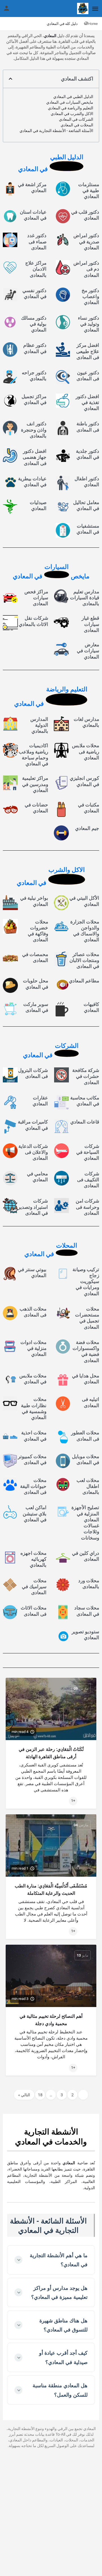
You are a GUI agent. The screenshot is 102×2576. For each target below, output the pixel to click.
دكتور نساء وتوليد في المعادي (89, 324)
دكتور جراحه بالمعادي (34, 376)
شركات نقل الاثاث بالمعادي (33, 621)
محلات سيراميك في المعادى (34, 1587)
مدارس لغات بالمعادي (86, 722)
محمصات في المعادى (35, 957)
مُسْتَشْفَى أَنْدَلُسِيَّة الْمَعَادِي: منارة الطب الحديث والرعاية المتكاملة (51, 1890)
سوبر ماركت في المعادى (36, 1007)
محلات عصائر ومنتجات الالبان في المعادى (84, 960)
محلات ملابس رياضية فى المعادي (86, 752)
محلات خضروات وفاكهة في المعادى (38, 931)
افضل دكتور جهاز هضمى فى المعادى (35, 457)
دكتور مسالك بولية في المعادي (34, 324)
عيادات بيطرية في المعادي (32, 482)
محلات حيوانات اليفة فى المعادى (33, 1486)
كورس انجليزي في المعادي (84, 781)
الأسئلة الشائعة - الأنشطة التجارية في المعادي (56, 131)
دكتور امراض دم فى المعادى (86, 269)
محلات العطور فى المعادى (85, 1436)
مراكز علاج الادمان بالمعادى (36, 269)
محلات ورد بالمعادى (89, 1584)
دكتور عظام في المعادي (35, 348)
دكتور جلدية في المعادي (88, 454)
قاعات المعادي (85, 1122)
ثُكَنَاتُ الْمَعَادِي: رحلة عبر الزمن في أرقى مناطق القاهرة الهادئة (51, 1753)
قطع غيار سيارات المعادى (90, 624)
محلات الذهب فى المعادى (33, 1312)
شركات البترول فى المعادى (33, 1073)
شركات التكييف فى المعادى (88, 1180)
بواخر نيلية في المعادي (34, 901)
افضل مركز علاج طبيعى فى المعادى (88, 351)
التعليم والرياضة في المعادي (71, 108)
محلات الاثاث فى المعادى (34, 1611)
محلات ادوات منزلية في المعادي (33, 1348)
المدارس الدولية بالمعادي (39, 725)
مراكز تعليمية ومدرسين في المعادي (35, 784)
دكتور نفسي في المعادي (34, 293)
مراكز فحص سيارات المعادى (36, 598)
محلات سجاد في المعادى (87, 1611)
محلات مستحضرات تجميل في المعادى (87, 1318)
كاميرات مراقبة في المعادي (33, 1125)
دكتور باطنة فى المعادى (88, 427)
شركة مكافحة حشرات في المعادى (86, 1076)
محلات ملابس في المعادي (33, 1379)
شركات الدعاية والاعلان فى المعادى (33, 1152)
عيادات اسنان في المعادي (33, 215)
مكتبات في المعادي (89, 808)
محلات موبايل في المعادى (86, 1459)
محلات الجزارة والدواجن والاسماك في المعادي (85, 931)
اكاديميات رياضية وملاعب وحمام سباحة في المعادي (33, 755)
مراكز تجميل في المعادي (34, 399)
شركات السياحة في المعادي (88, 1152)
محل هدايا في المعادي (86, 1379)
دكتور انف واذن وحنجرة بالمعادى (34, 430)
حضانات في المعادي (36, 808)
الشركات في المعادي (76, 119)
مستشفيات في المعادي (88, 529)
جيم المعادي (87, 828)
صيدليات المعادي (38, 505)
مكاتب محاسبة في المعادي (85, 1101)
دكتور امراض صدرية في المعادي (86, 242)
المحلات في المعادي (77, 125)
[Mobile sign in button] (7, 8)
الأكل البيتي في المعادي (84, 901)
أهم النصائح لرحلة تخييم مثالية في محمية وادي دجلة (51, 2020)
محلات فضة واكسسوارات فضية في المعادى (86, 1351)
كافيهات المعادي (91, 1007)
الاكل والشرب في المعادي (72, 114)
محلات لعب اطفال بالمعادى (88, 1486)
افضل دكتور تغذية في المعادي (87, 403)
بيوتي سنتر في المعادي (32, 1272)
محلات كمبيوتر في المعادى (32, 1459)
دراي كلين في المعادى (86, 1556)
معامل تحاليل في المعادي (86, 505)
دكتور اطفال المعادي (87, 482)
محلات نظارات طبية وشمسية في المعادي (34, 1408)
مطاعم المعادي (84, 981)
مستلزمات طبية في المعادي (89, 191)
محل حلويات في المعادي (36, 984)
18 (40, 2095)
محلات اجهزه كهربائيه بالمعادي (33, 1559)
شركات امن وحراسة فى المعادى (87, 1207)
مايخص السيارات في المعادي (70, 102)
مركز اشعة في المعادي (32, 187)
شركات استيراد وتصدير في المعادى (33, 1207)
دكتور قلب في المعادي (85, 215)
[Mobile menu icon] (95, 9)
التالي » (24, 2095)
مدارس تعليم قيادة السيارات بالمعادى (85, 598)
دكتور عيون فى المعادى (88, 376)
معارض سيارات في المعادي (88, 651)
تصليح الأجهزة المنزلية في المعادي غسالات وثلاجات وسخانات (85, 1522)
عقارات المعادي (40, 1101)
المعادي (50, 36)
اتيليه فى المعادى (91, 1402)
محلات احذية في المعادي (34, 1436)
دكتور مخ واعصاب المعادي (90, 297)
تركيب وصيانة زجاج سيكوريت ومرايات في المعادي (86, 1281)
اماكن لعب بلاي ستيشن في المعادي (35, 1514)
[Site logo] (82, 9)
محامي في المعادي (37, 1177)
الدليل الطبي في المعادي (73, 97)
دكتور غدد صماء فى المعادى (37, 242)
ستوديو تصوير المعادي (85, 1635)
